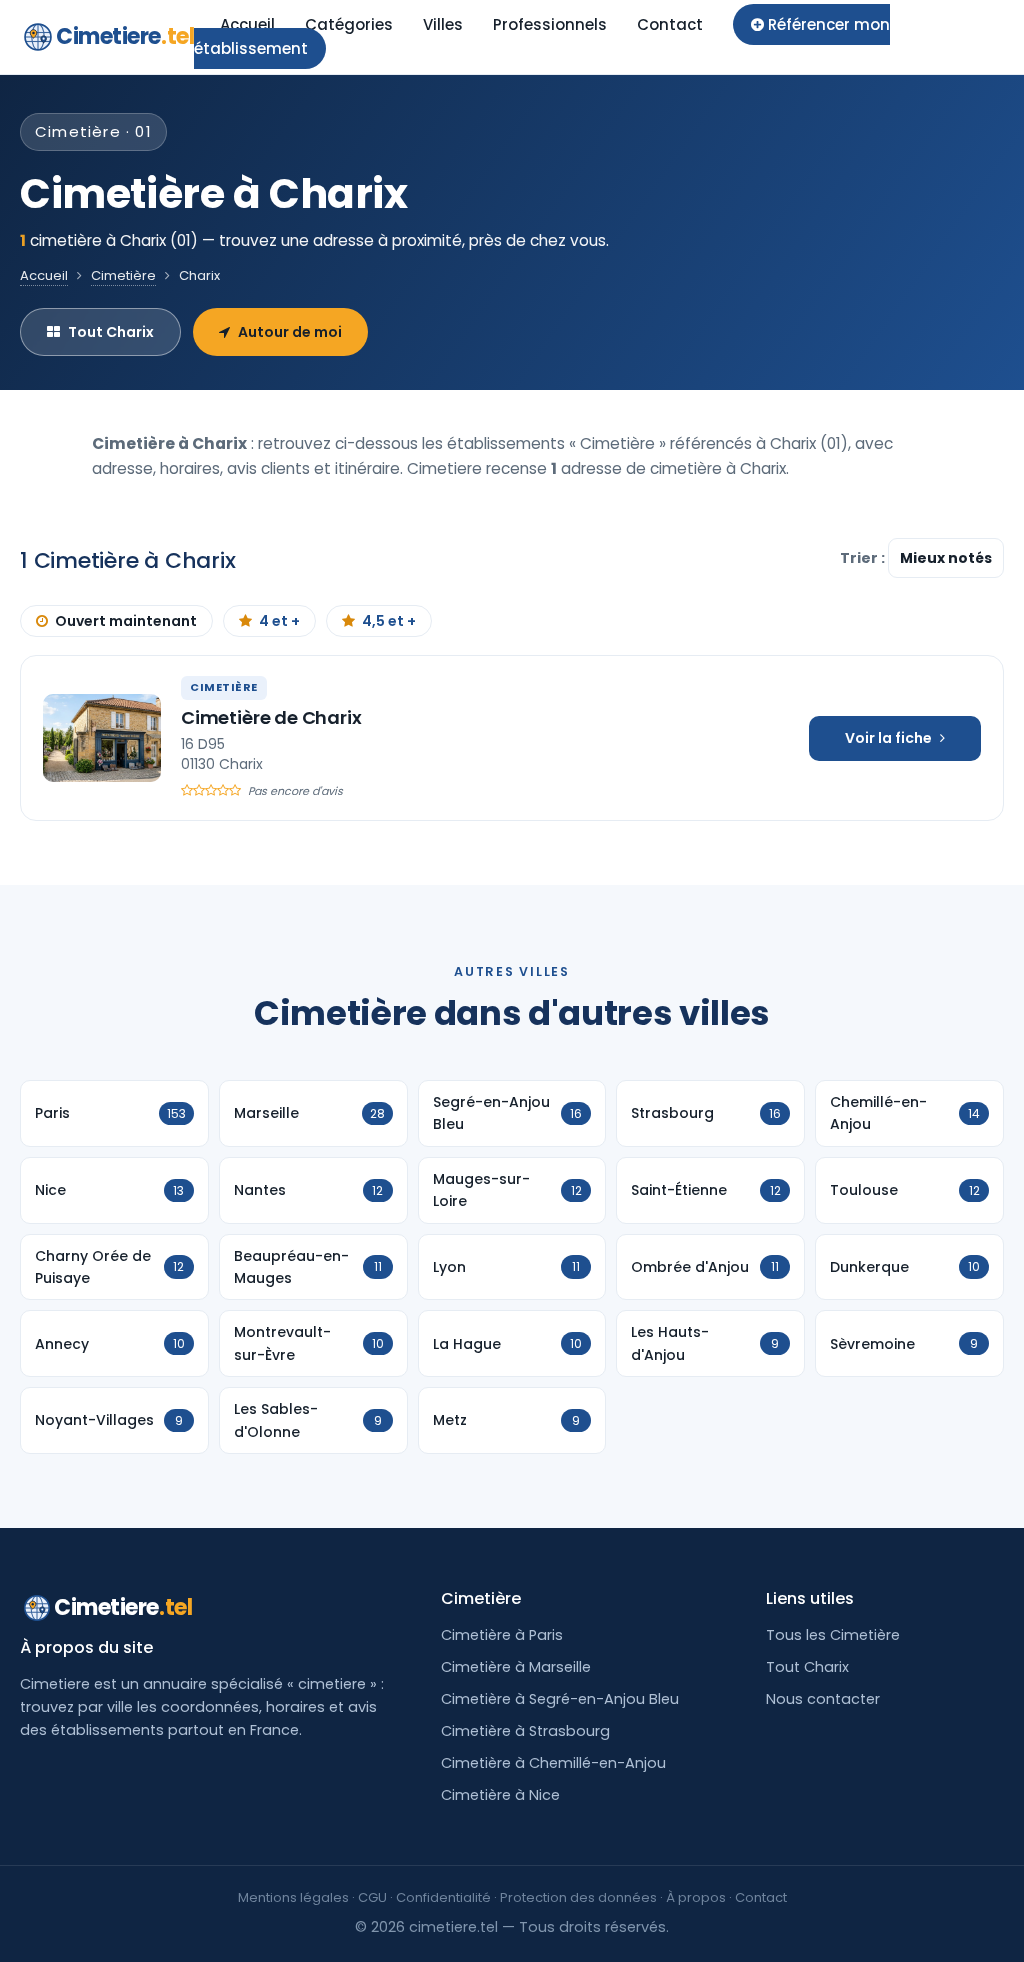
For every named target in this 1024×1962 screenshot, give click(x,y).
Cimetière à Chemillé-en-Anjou (553, 1763)
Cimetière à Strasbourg (525, 1731)
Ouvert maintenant (126, 621)
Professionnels (550, 24)
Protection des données (578, 1897)
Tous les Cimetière (833, 1635)
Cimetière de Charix (271, 717)
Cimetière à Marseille (516, 1667)
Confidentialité (443, 1897)
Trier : (864, 558)
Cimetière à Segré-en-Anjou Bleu (560, 1699)
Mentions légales (293, 1897)
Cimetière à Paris (502, 1635)
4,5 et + (389, 621)
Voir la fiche (888, 738)
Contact (670, 24)
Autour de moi (290, 332)
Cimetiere (125, 36)
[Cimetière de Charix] (102, 738)
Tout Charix (111, 332)
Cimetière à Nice (500, 1795)
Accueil (247, 24)
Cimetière (123, 275)
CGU (372, 1897)
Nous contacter (823, 1699)
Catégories (349, 24)
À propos (696, 1897)
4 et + (279, 621)
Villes (443, 24)
